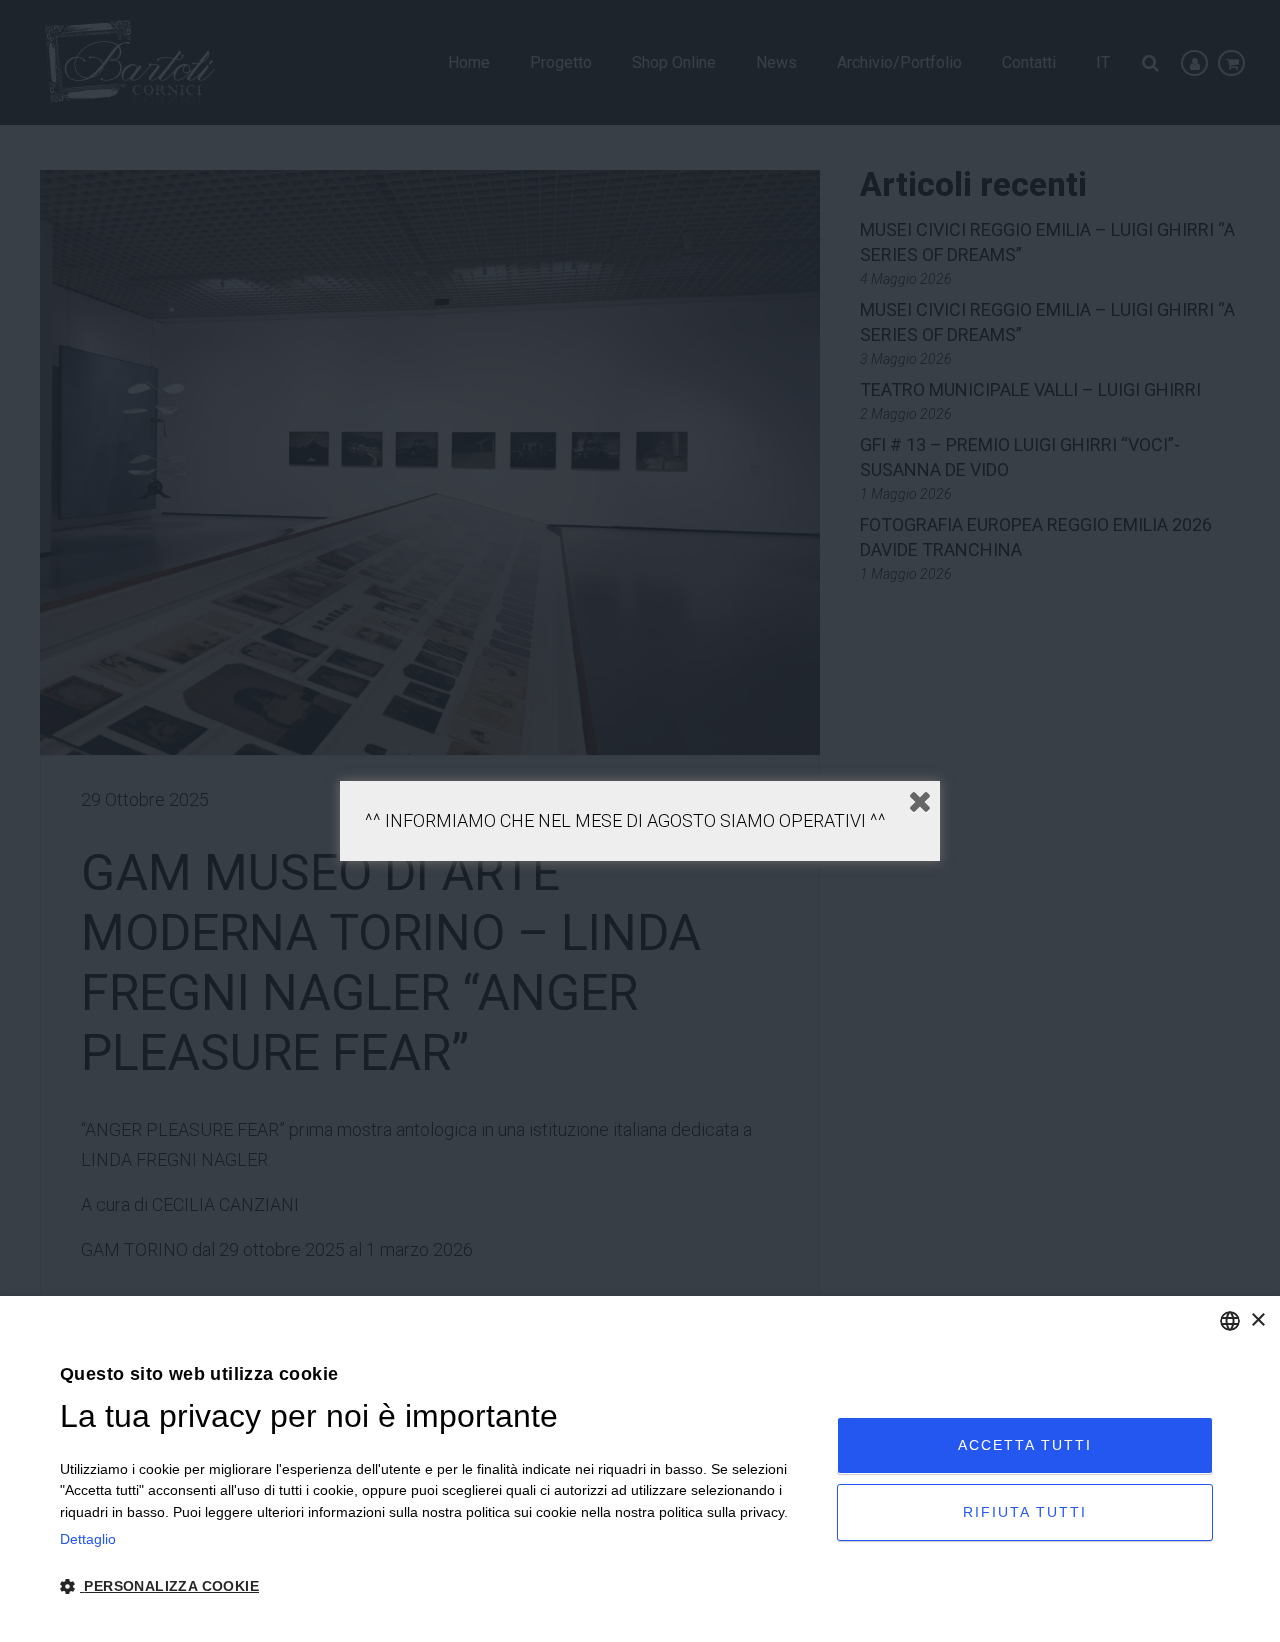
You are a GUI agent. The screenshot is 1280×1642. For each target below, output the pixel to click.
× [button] (1257, 1320)
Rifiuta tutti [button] (1025, 1512)
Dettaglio (88, 1539)
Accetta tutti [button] (1025, 1445)
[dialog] (640, 1469)
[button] (437, 1587)
